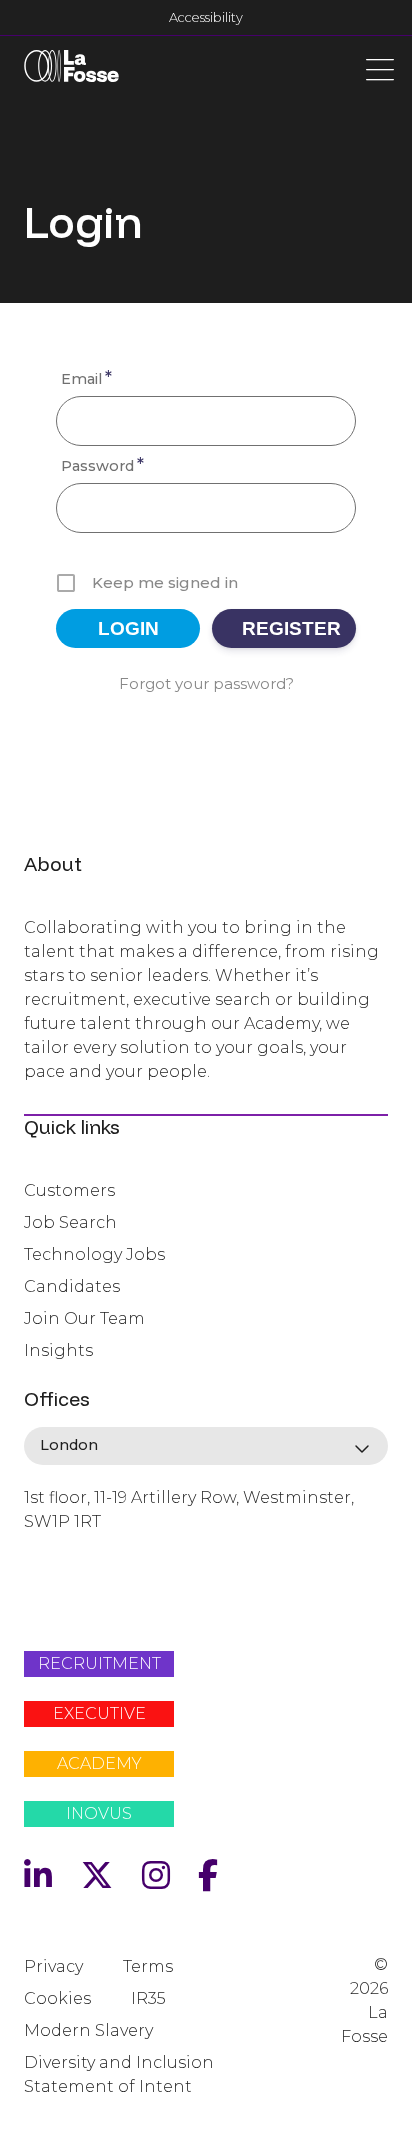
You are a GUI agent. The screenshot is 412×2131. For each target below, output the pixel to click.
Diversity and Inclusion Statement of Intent (119, 2074)
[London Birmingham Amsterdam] (206, 1446)
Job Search (70, 1222)
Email (86, 377)
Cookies (57, 1998)
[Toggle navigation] (380, 68)
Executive (99, 1713)
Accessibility (206, 17)
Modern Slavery (88, 2030)
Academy (99, 1763)
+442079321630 (82, 1590)
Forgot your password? (206, 683)
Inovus (99, 1813)
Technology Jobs (94, 1254)
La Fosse (71, 70)
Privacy (53, 1966)
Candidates (72, 1286)
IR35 (148, 1998)
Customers (69, 1190)
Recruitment (99, 1663)
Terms (148, 1966)
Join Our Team (84, 1318)
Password (102, 464)
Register (291, 628)
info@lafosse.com (91, 1557)
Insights (58, 1350)
